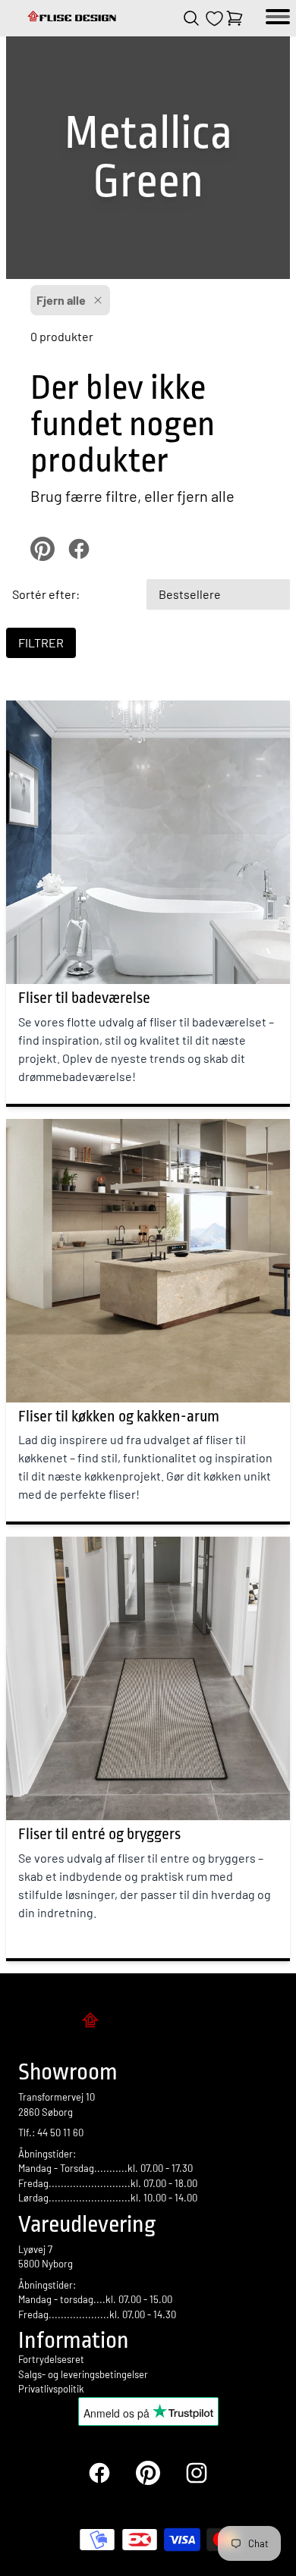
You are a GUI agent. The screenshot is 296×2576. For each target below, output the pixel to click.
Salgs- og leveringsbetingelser (83, 2374)
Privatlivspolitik (51, 2389)
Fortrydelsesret (51, 2359)
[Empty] (235, 18)
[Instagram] (197, 2473)
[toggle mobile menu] (278, 18)
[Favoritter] (214, 19)
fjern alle (206, 496)
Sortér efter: (46, 594)
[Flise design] (73, 18)
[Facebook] (99, 2473)
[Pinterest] (148, 2473)
